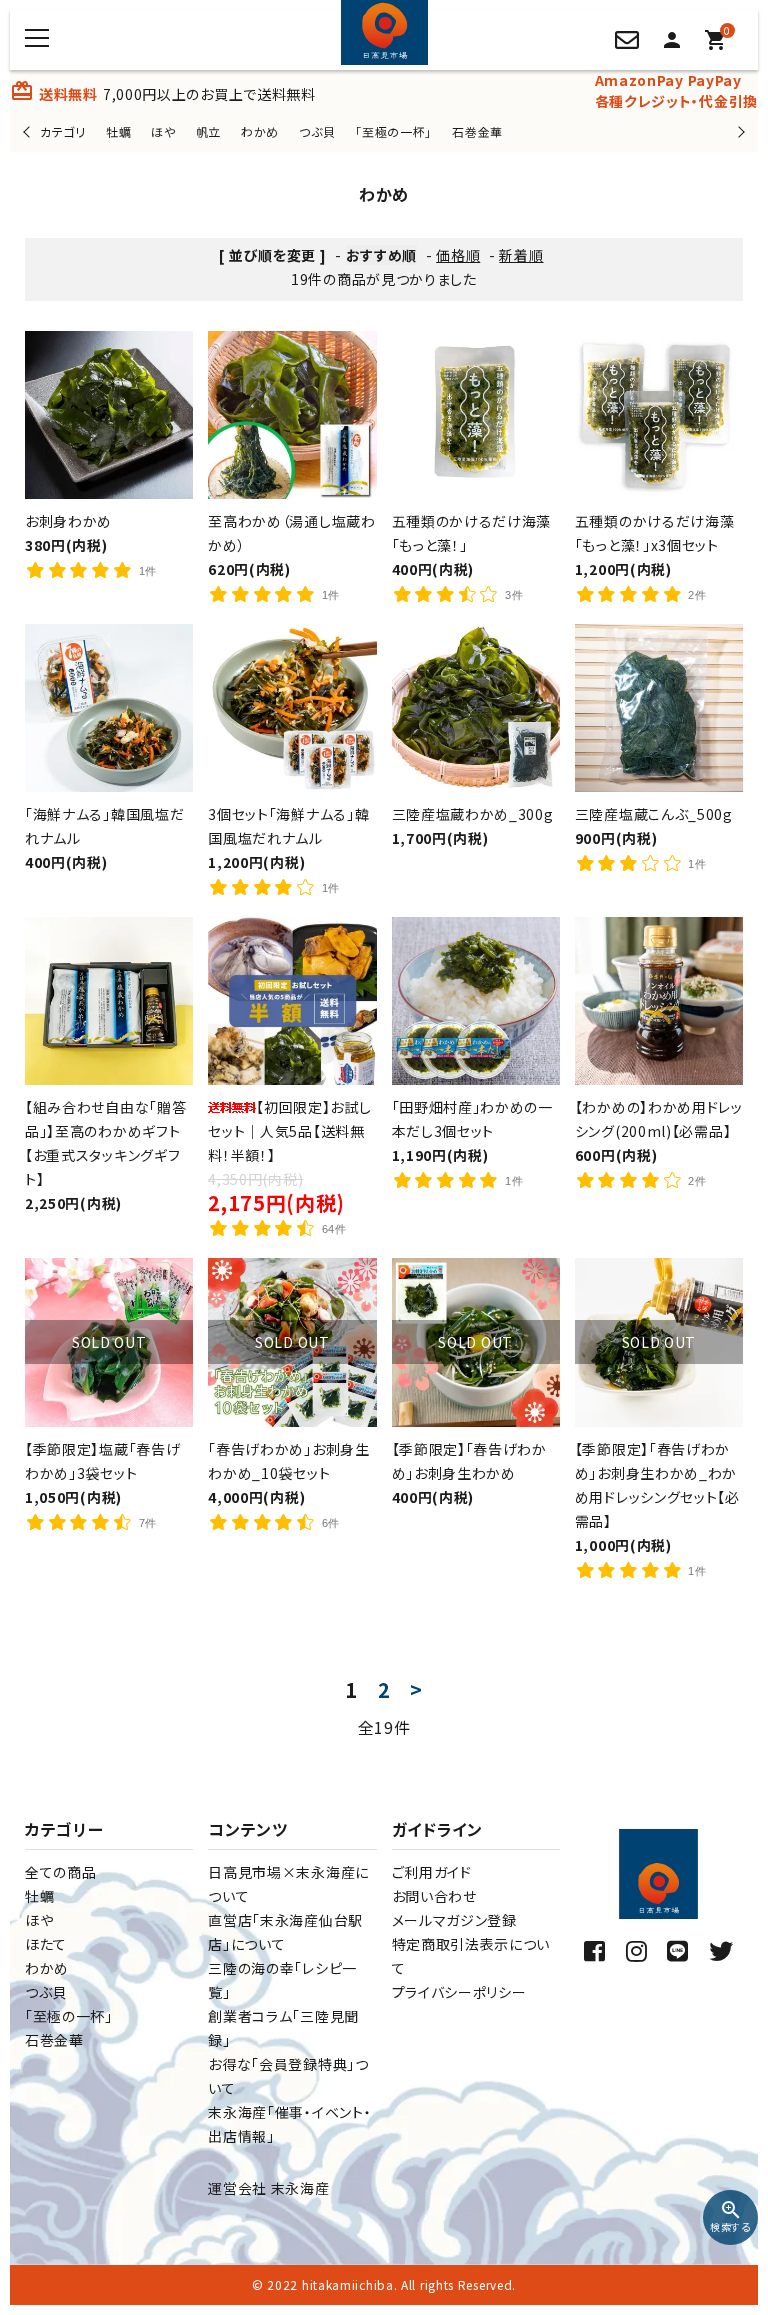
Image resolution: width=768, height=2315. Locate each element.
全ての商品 (61, 1872)
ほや (163, 131)
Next (738, 131)
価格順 (458, 255)
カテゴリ (63, 131)
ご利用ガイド (432, 1872)
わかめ (260, 131)
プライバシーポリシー (459, 1992)
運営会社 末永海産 (268, 2188)
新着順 (521, 255)
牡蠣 (118, 131)
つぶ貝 (317, 131)
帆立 (208, 131)
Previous (28, 131)
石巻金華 (477, 131)
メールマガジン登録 (454, 1920)
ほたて (46, 1944)
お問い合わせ (434, 1896)
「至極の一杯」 (393, 131)
